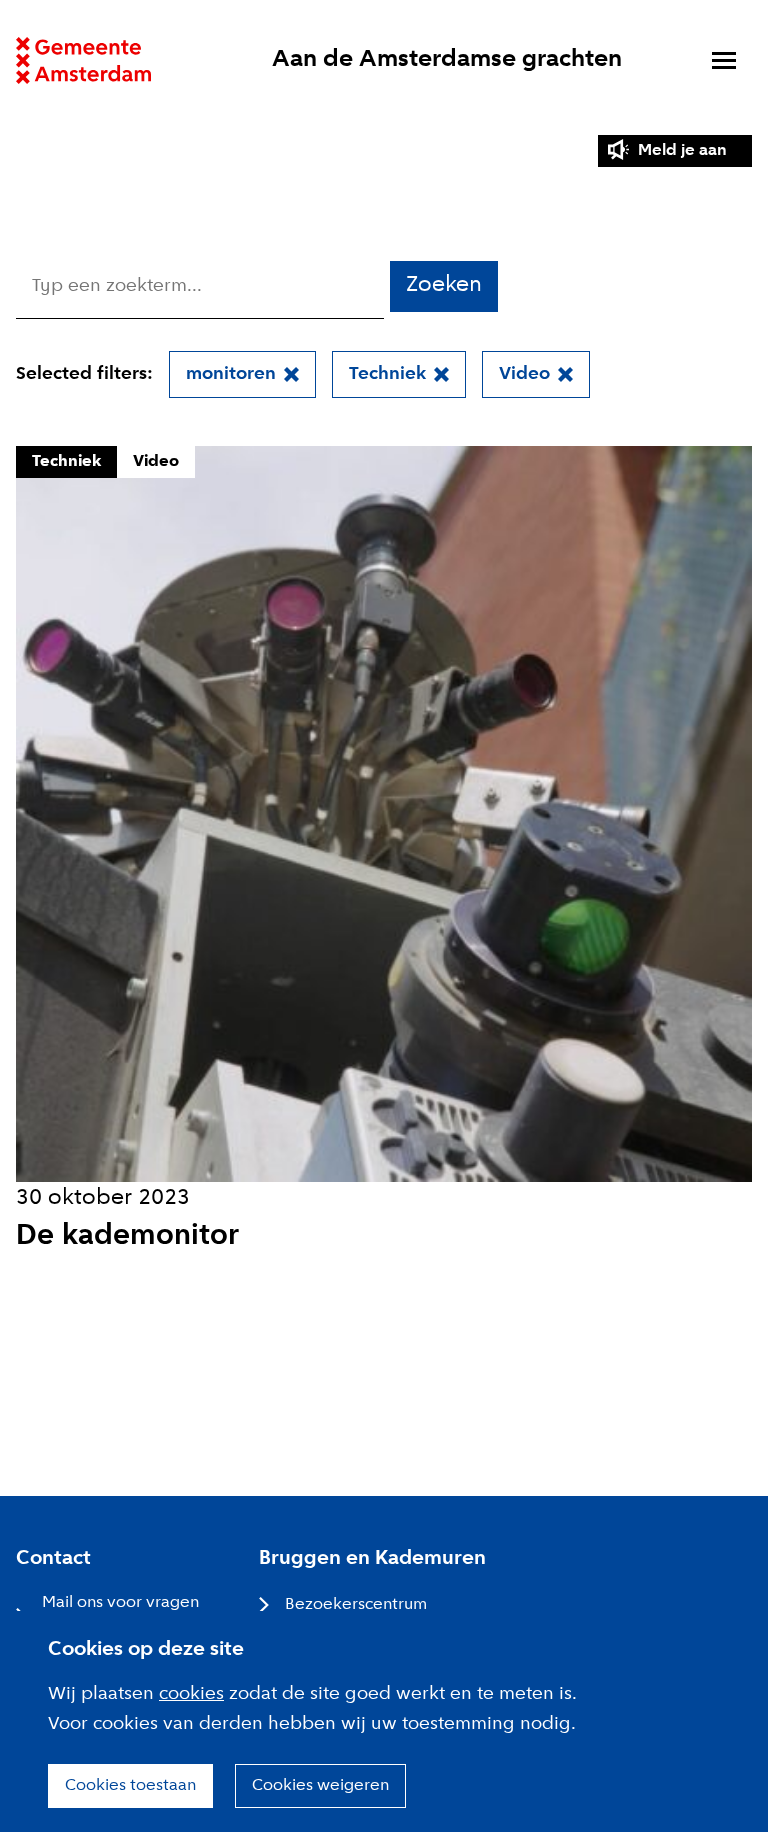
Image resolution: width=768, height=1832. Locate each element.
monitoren (231, 374)
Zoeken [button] (444, 285)
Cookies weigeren (320, 1786)
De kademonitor (127, 1236)
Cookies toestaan (130, 1786)
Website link (83, 60)
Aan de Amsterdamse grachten (447, 59)
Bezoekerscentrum (356, 1605)
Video (524, 374)
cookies (191, 1694)
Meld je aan (682, 151)
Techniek (387, 374)
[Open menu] (724, 60)
